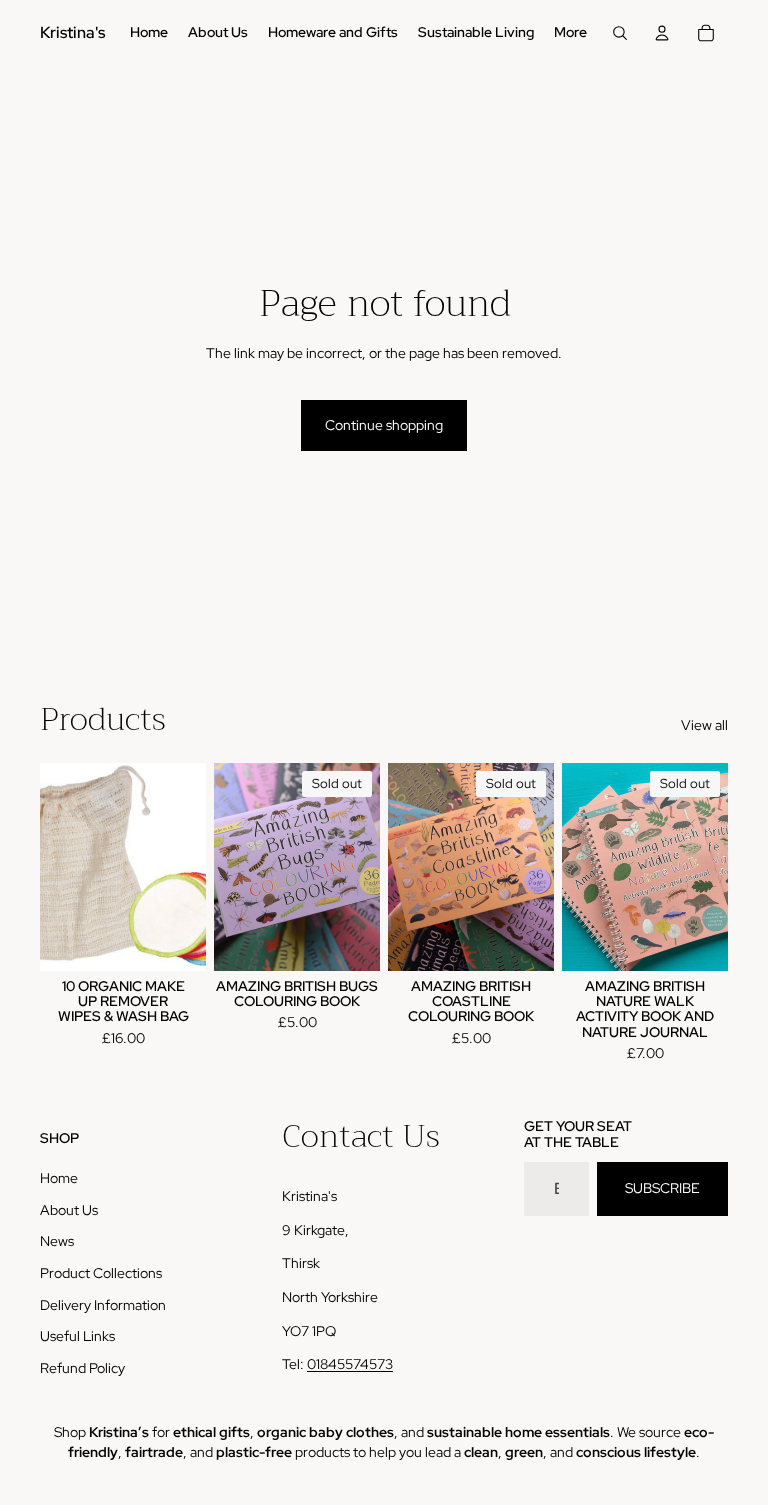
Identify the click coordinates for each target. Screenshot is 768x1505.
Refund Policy (82, 1368)
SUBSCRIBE (662, 1188)
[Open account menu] (662, 33)
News (57, 1241)
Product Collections (101, 1273)
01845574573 (350, 1364)
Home (59, 1178)
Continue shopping (384, 425)
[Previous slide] (229, 867)
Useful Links (77, 1336)
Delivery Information (103, 1305)
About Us (69, 1210)
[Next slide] (364, 867)
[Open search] (620, 33)
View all (704, 725)
